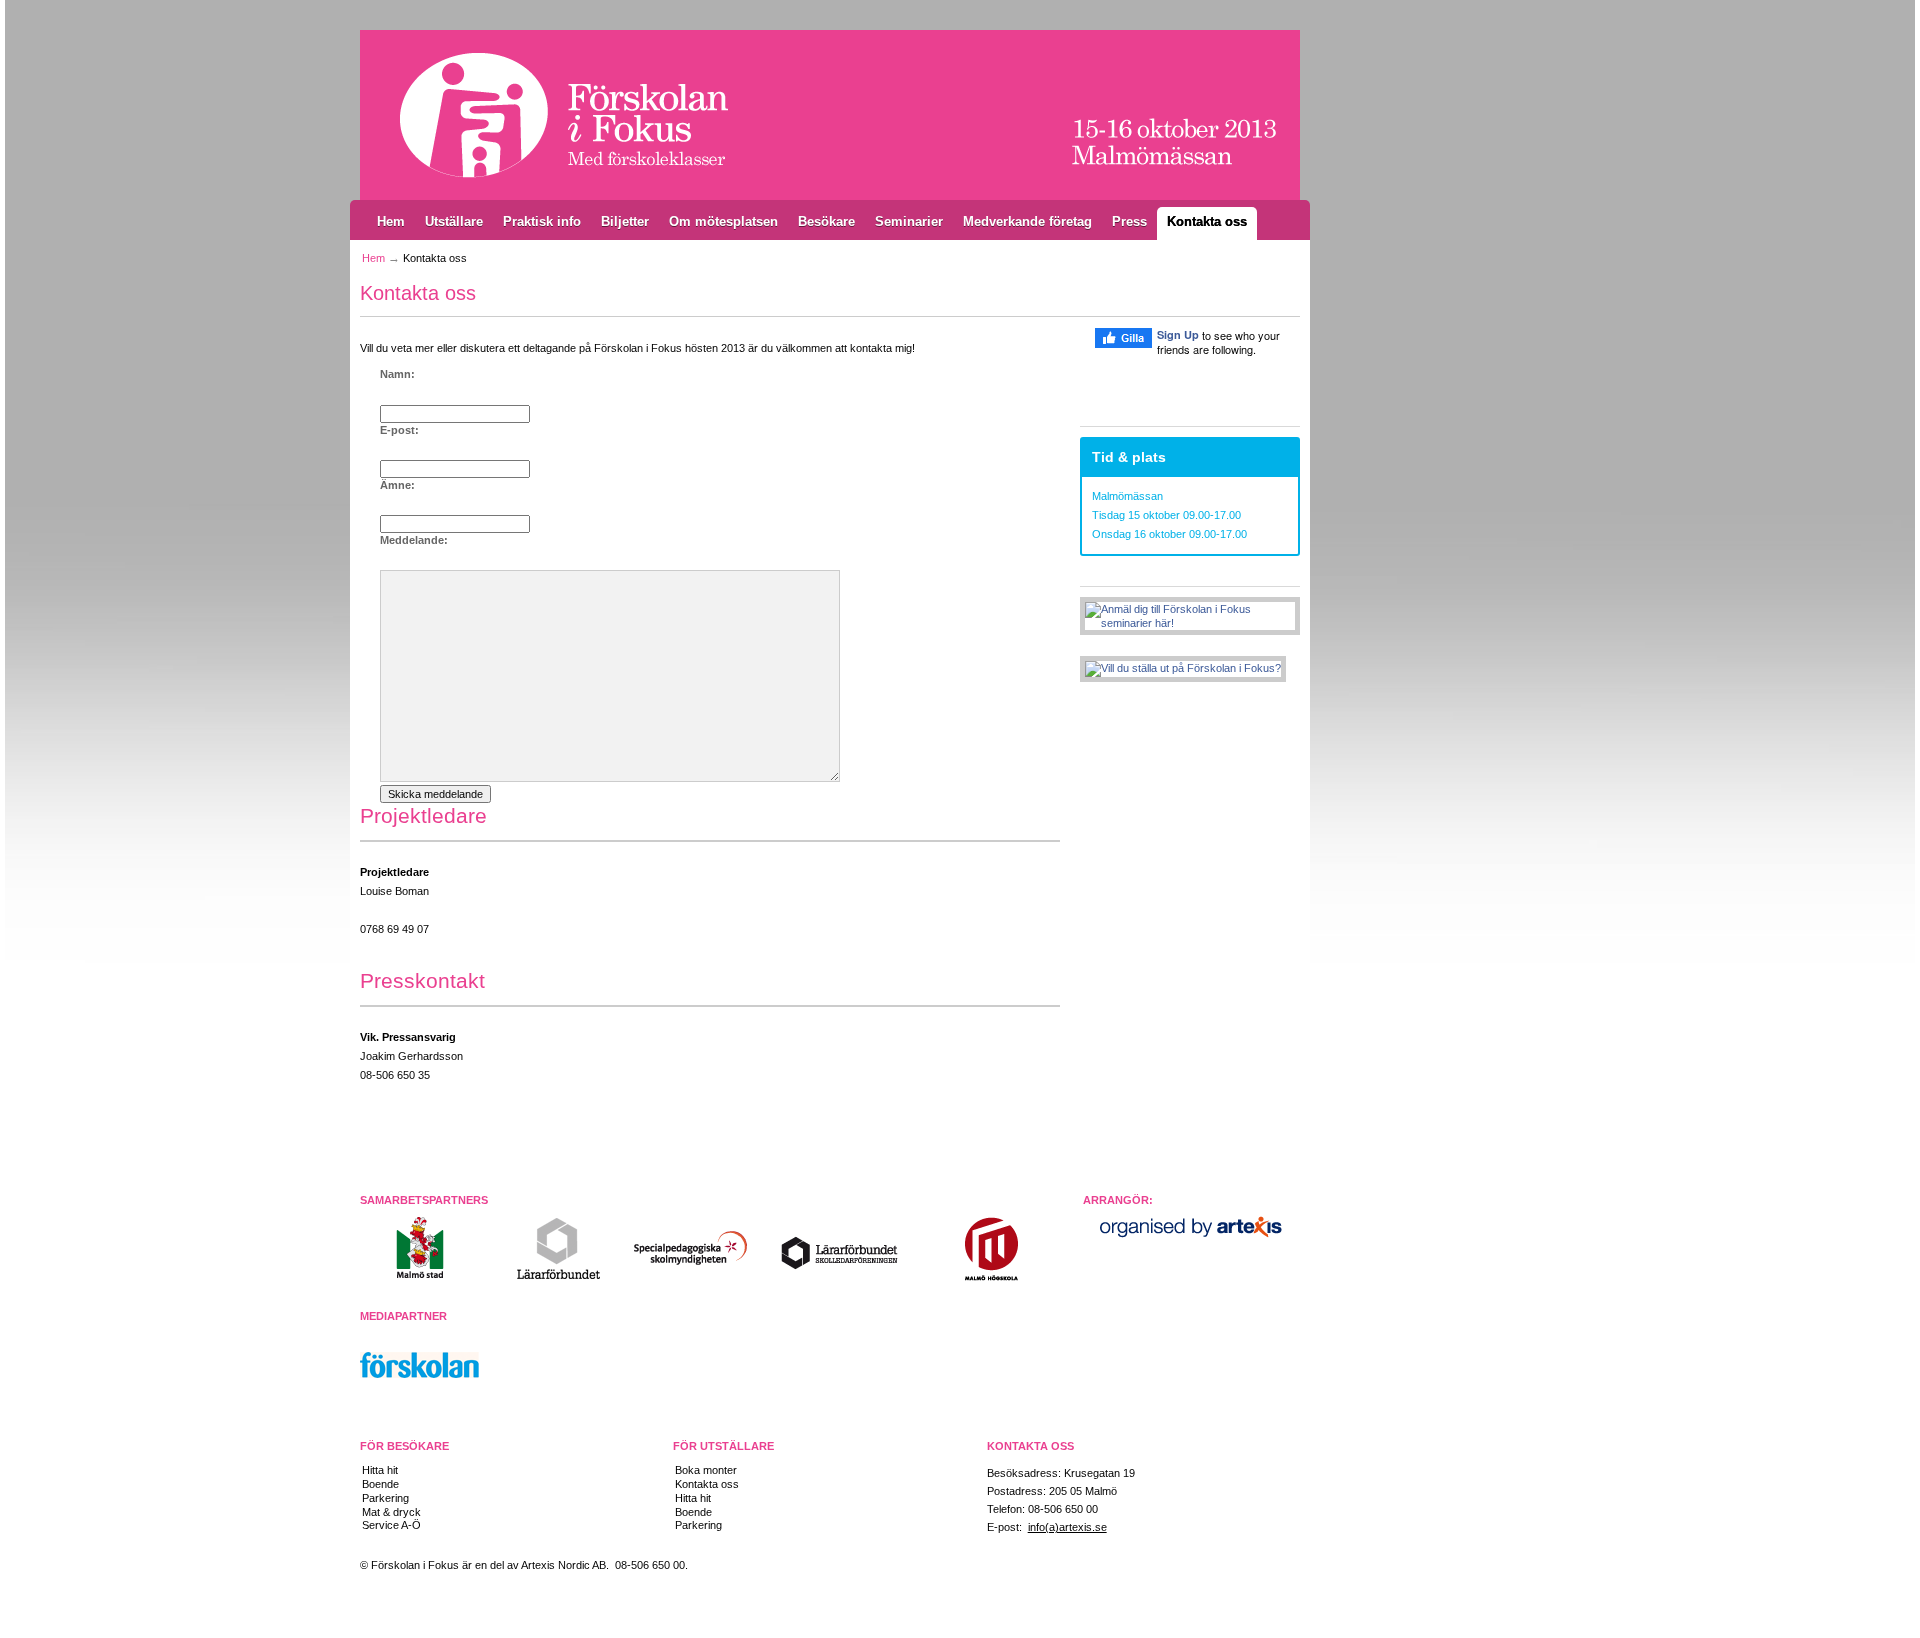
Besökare (826, 221)
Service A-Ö (391, 1525)
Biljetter (625, 221)
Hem (391, 221)
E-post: (399, 430)
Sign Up (1178, 334)
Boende (380, 1484)
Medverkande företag (1027, 221)
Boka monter (706, 1470)
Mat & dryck (391, 1512)
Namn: (397, 374)
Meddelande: (414, 540)
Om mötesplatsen (723, 221)
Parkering (385, 1498)
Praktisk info (542, 221)
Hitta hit (380, 1470)
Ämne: (397, 485)
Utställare (454, 221)
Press (1129, 221)
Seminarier (909, 221)
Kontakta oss (1207, 221)
